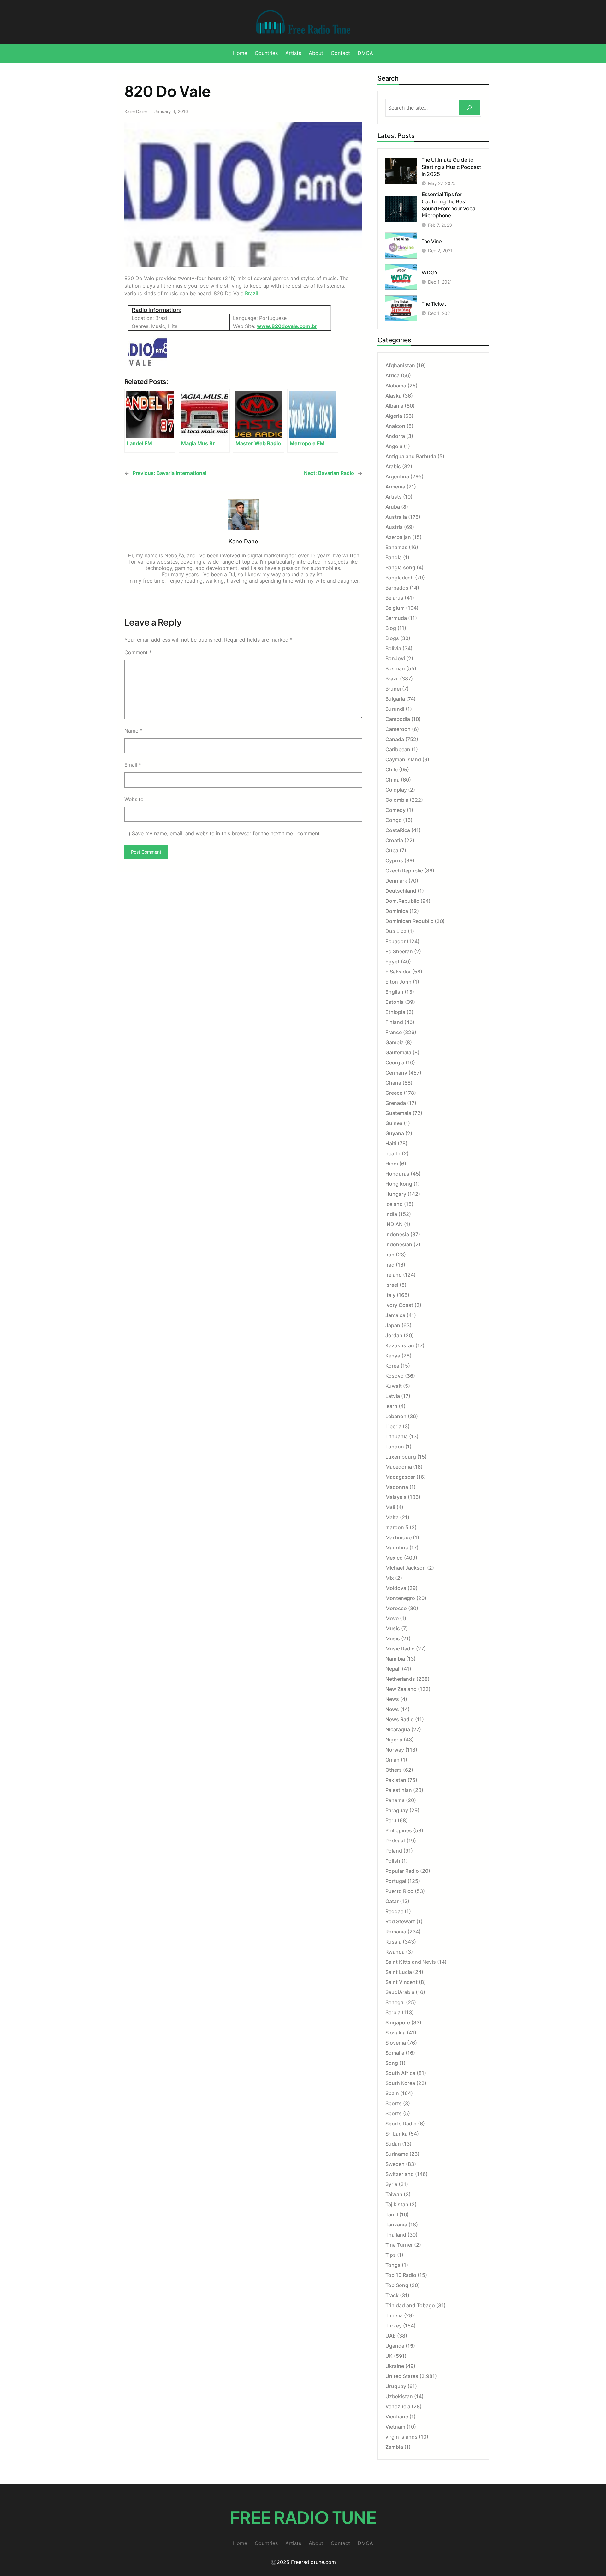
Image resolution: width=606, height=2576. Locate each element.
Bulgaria (395, 699)
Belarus (394, 598)
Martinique (398, 1537)
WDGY (430, 272)
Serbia (393, 2012)
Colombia (397, 800)
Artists (394, 497)
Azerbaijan (398, 537)
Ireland (394, 1275)
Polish (393, 1861)
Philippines (399, 1830)
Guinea (394, 1123)
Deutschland (401, 891)
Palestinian (399, 1790)
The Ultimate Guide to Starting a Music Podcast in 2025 (451, 167)
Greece (394, 1093)
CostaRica (398, 830)
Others (394, 1770)
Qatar (392, 1901)
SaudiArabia (400, 1992)
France (394, 1032)
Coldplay (396, 790)
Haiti (391, 1143)
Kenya (393, 1356)
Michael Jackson (406, 1568)
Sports (394, 2103)
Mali (390, 1507)
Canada (395, 739)
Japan (393, 1325)
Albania (394, 406)
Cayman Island (403, 759)
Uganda (395, 2346)
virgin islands (401, 2437)
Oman (392, 1760)
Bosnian (395, 668)
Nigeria (394, 1740)
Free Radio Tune (303, 2517)
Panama (395, 1800)
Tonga (393, 2265)
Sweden (395, 2164)
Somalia (395, 2053)
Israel (392, 1285)
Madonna (397, 1487)
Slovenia (396, 2043)
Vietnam (395, 2427)
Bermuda (396, 618)
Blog (391, 628)
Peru (391, 1820)
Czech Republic (404, 871)
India (391, 1214)
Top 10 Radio (401, 2275)
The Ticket (434, 304)
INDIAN (394, 1224)
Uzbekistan (399, 2396)
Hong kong (399, 1184)
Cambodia (398, 719)
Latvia (393, 1396)
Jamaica (395, 1315)
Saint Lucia (399, 1972)
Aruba (393, 507)
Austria (394, 527)
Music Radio (400, 1649)
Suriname (397, 2154)
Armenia (395, 487)
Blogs (392, 638)
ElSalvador (398, 972)
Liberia (393, 1426)
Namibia (395, 1659)
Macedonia (399, 1467)
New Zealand (401, 1689)
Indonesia (397, 1234)
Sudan (393, 2144)
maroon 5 (397, 1527)
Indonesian (399, 1244)
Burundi (395, 709)
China (392, 780)
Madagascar (400, 1477)
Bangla (394, 557)
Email (133, 765)
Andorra (395, 436)
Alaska (393, 396)
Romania (396, 1932)
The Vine (432, 241)
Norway (395, 1750)
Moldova (396, 1588)
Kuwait (394, 1386)
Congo (394, 820)
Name (133, 731)
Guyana (395, 1133)
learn (391, 1406)
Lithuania (397, 1436)
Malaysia (396, 1497)
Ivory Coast (399, 1305)
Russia (393, 1942)
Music (393, 1628)
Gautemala (398, 1052)
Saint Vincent (401, 1982)
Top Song (397, 2285)
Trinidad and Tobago (410, 2305)
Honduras (397, 1174)
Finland (394, 1022)
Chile (392, 770)
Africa (392, 375)
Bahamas (396, 547)
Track (392, 2295)
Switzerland (400, 2174)
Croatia (394, 840)
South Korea (400, 2083)
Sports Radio (401, 2124)
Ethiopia (395, 1012)
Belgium (395, 608)
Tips (391, 2255)
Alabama (396, 386)
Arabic (393, 466)
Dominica (397, 911)
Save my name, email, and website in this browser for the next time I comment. (226, 833)
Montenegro (400, 1598)
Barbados (397, 588)
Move (392, 1618)
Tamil (392, 2214)
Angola (394, 446)
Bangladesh (400, 578)
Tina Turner (399, 2245)
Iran (390, 1255)
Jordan (394, 1335)
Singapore (398, 2022)
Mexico (394, 1558)
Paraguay (397, 1810)
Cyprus (394, 860)
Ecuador (395, 941)
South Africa (400, 2073)
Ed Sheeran (399, 951)
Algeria (394, 416)
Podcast (395, 1841)
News (392, 1699)
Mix (390, 1578)
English (394, 992)
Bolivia (393, 648)
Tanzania (396, 2225)
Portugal (396, 1881)
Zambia (394, 2447)
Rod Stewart (400, 1921)
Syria (391, 2184)
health (393, 1153)
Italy (390, 1295)
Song (392, 2063)
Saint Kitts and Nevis (411, 1962)
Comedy (395, 810)
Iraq (390, 1265)
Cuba (392, 850)
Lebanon (396, 1416)
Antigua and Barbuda (411, 456)
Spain (392, 2093)
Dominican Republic (409, 921)
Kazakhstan (400, 1345)
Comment (138, 652)
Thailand (396, 2235)
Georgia (395, 1063)
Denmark (396, 881)
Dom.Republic (402, 901)
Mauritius (397, 1548)
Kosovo (395, 1376)
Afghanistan (400, 365)
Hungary (396, 1194)
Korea (392, 1366)
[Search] (469, 108)
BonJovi (395, 658)
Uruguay (396, 2386)
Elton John (398, 982)
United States (402, 2376)
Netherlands (400, 1679)
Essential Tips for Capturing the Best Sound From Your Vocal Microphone (449, 205)
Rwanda (395, 1952)
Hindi (392, 1164)
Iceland (394, 1204)
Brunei (393, 689)
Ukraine (395, 2366)
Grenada (396, 1103)
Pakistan (396, 1780)
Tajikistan (397, 2204)
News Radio (400, 1719)
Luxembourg (401, 1457)
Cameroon (398, 729)
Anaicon (395, 426)
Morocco (396, 1608)
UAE (391, 2336)
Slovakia (395, 2033)
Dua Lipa (396, 931)
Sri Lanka (396, 2134)
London (395, 1447)
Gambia (395, 1042)
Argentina (397, 476)
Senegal (395, 2002)
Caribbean (398, 749)
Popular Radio (402, 1871)
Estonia (395, 1002)
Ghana (393, 1083)
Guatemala (398, 1113)
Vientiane (397, 2417)
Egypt (392, 962)
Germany (396, 1073)
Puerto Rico (399, 1891)
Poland (394, 1851)
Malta (392, 1517)
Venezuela (398, 2406)
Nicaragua (398, 1729)
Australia (396, 517)
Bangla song (400, 567)
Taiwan (394, 2194)
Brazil (252, 293)
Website (134, 799)
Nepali (393, 1669)
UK (389, 2356)
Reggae (394, 1911)
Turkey (394, 2326)
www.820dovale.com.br (287, 326)
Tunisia (394, 2315)
